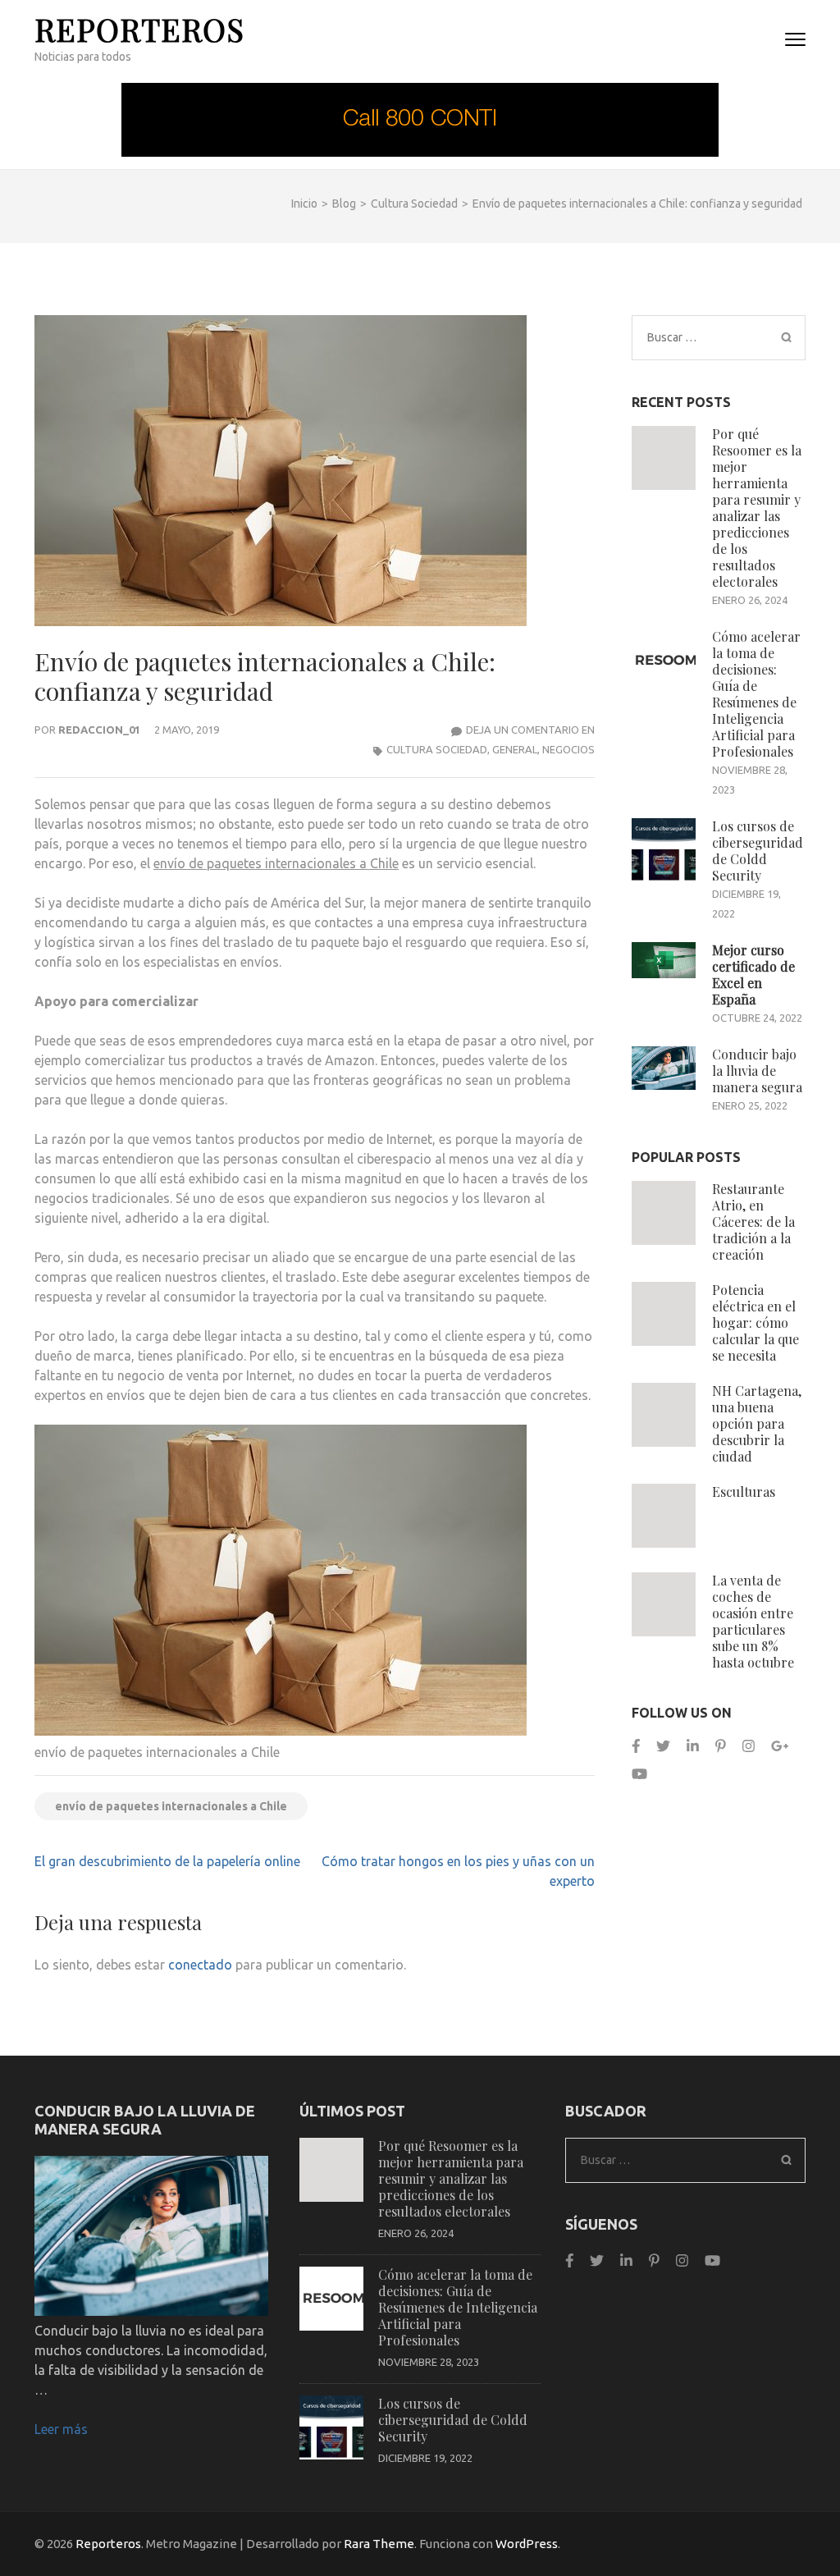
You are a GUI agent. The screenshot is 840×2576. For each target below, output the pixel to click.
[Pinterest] (721, 1746)
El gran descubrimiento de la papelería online (167, 1861)
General (515, 749)
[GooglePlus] (780, 1746)
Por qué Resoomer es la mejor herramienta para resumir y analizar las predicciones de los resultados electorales (757, 508)
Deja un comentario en (530, 730)
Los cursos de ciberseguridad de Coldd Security (758, 851)
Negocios (568, 749)
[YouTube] (639, 1774)
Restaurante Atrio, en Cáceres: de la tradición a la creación (753, 1222)
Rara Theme (379, 2544)
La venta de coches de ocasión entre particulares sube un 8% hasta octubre (753, 1621)
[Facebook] (636, 1746)
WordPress (527, 2544)
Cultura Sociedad (437, 749)
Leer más (61, 2429)
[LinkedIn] (693, 1746)
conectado (200, 1965)
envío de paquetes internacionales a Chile (276, 863)
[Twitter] (663, 1746)
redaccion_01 (99, 730)
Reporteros (139, 29)
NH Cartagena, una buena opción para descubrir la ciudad (757, 1423)
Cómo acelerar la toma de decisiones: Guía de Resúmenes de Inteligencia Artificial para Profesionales (756, 694)
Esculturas (744, 1492)
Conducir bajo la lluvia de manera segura (757, 1071)
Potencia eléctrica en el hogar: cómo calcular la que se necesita (756, 1322)
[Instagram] (749, 1746)
